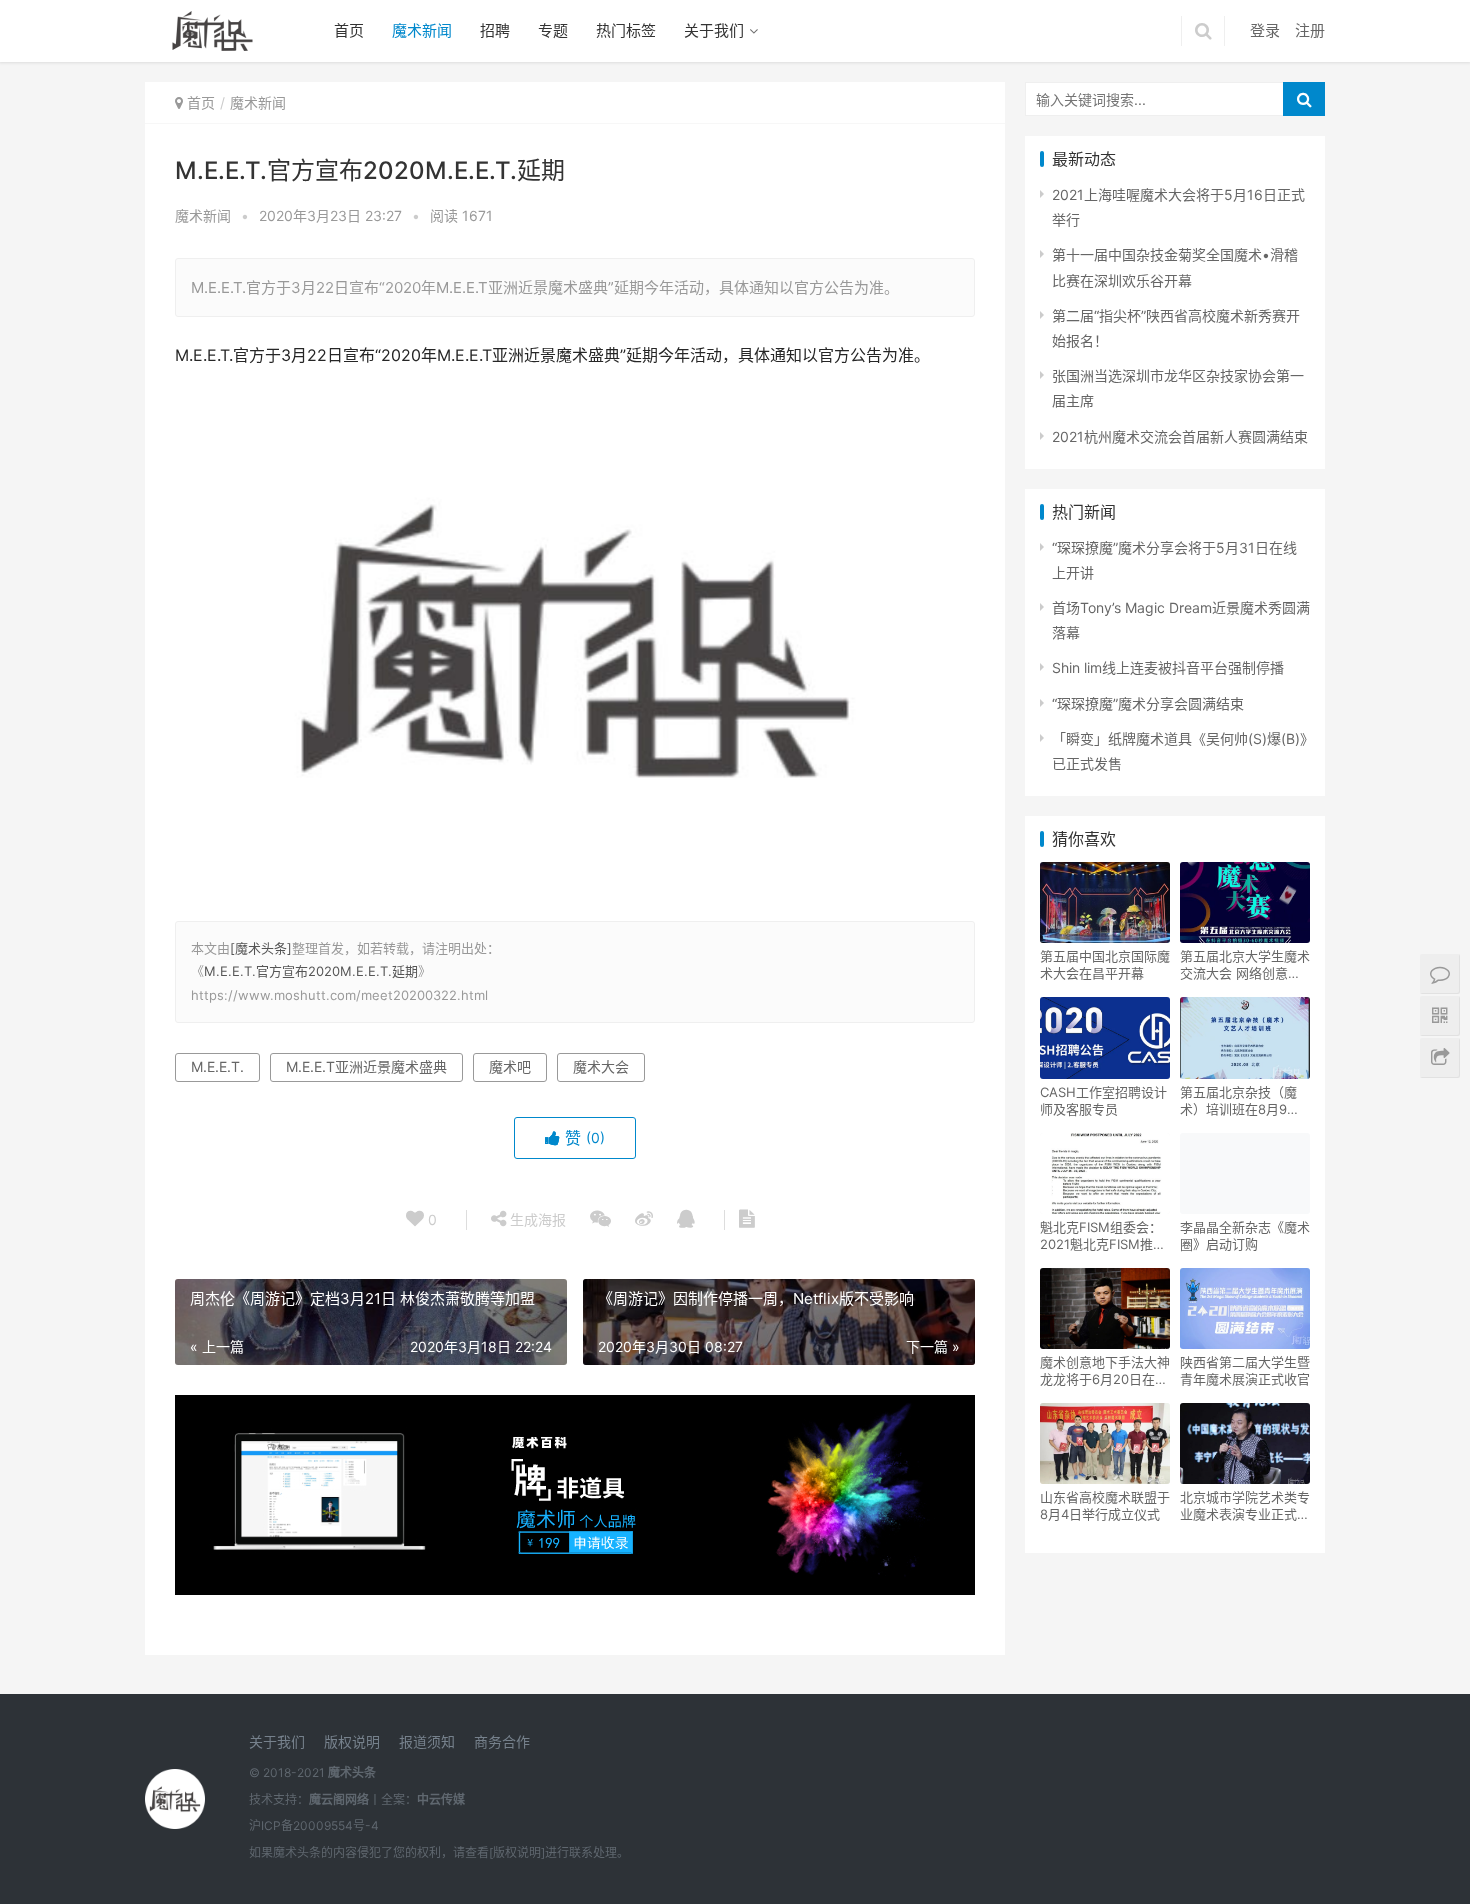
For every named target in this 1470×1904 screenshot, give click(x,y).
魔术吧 (510, 1066)
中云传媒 (441, 1799)
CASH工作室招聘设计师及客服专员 (1103, 1100)
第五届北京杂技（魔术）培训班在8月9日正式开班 (1240, 1101)
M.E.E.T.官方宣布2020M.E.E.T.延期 (311, 971)
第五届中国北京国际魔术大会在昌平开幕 (1105, 964)
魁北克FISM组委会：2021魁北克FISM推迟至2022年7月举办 (1103, 1236)
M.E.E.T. (217, 1066)
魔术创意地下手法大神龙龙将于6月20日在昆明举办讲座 (1105, 1371)
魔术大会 (601, 1066)
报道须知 (427, 1741)
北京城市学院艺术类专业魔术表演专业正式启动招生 (1245, 1506)
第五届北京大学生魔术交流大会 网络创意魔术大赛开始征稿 (1245, 965)
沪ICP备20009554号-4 (314, 1825)
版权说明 (352, 1741)
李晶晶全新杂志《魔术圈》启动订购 (1245, 1235)
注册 (1310, 30)
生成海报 (536, 1219)
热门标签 (626, 30)
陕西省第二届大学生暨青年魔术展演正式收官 (1245, 1370)
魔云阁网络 (339, 1799)
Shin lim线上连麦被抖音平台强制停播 (1168, 667)
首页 (349, 30)
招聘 (495, 30)
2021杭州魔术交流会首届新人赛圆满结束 (1180, 436)
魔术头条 (352, 1772)
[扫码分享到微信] (600, 1220)
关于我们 (714, 30)
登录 (1265, 30)
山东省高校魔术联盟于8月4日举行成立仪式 (1105, 1505)
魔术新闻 (422, 30)
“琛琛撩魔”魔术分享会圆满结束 (1148, 703)
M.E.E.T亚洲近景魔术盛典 (366, 1066)
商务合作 (502, 1741)
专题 (553, 30)
